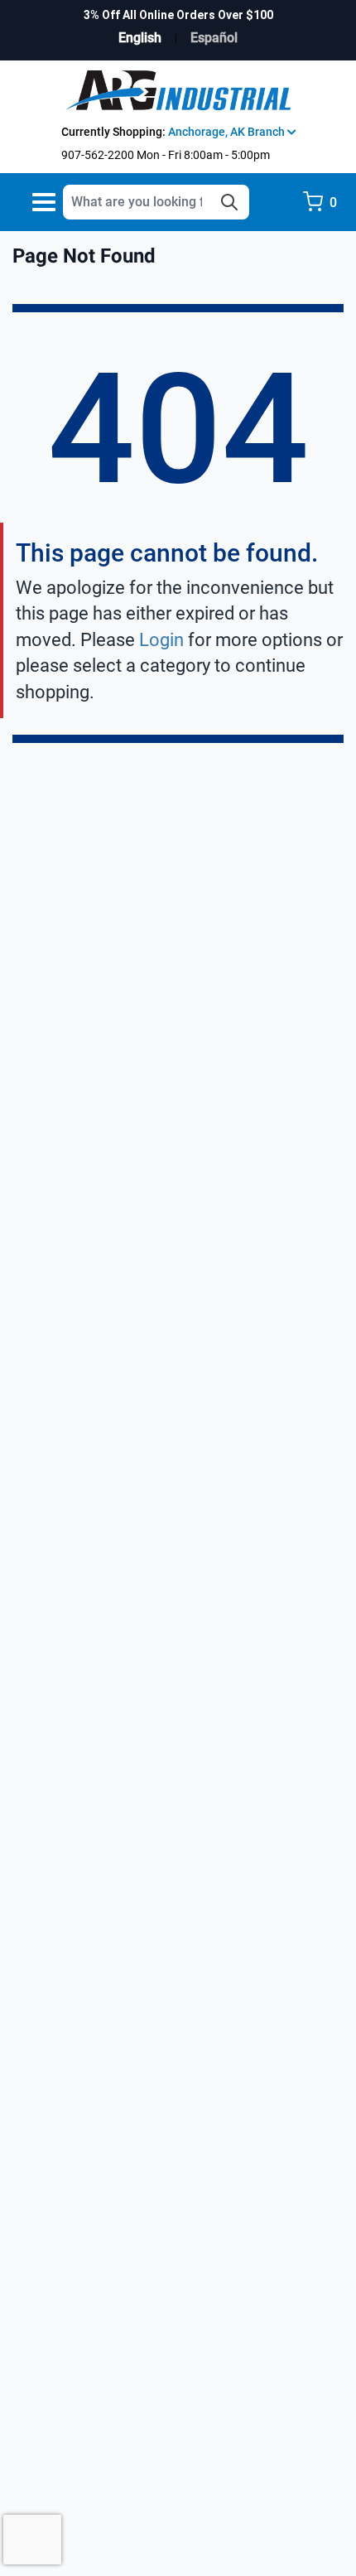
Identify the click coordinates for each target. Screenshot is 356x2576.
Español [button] (214, 38)
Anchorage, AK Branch (228, 132)
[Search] (229, 202)
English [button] (140, 38)
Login (161, 640)
